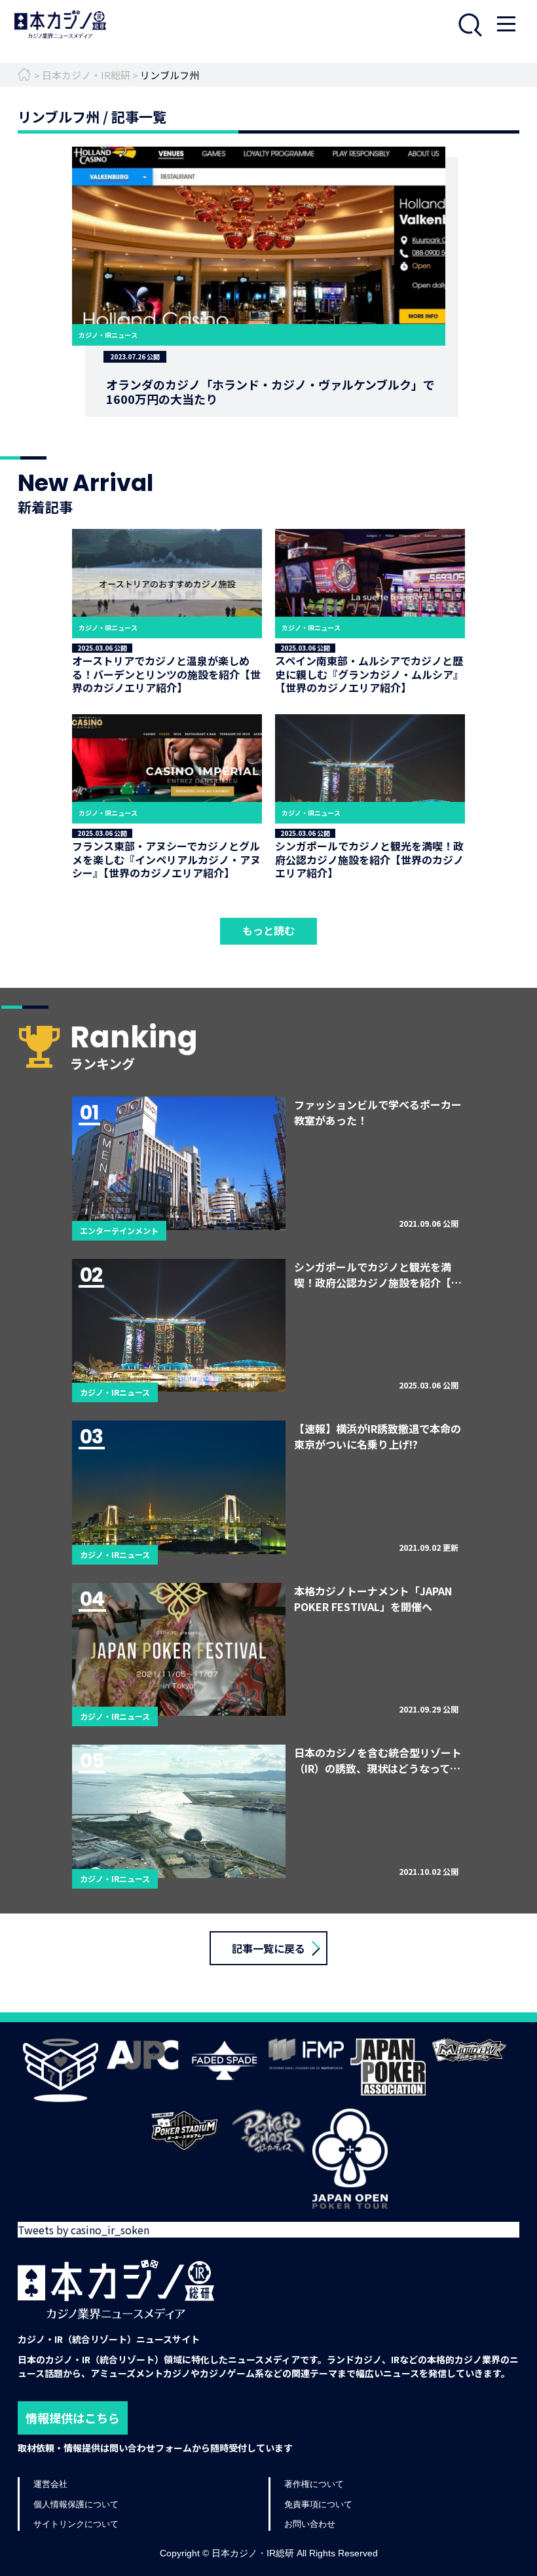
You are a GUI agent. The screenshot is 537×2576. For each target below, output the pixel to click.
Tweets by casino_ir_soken (83, 2230)
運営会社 (50, 2484)
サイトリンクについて (76, 2524)
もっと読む (268, 930)
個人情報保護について (76, 2504)
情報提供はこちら (73, 2418)
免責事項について (318, 2504)
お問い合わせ (310, 2524)
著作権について (314, 2484)
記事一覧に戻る (268, 1948)
